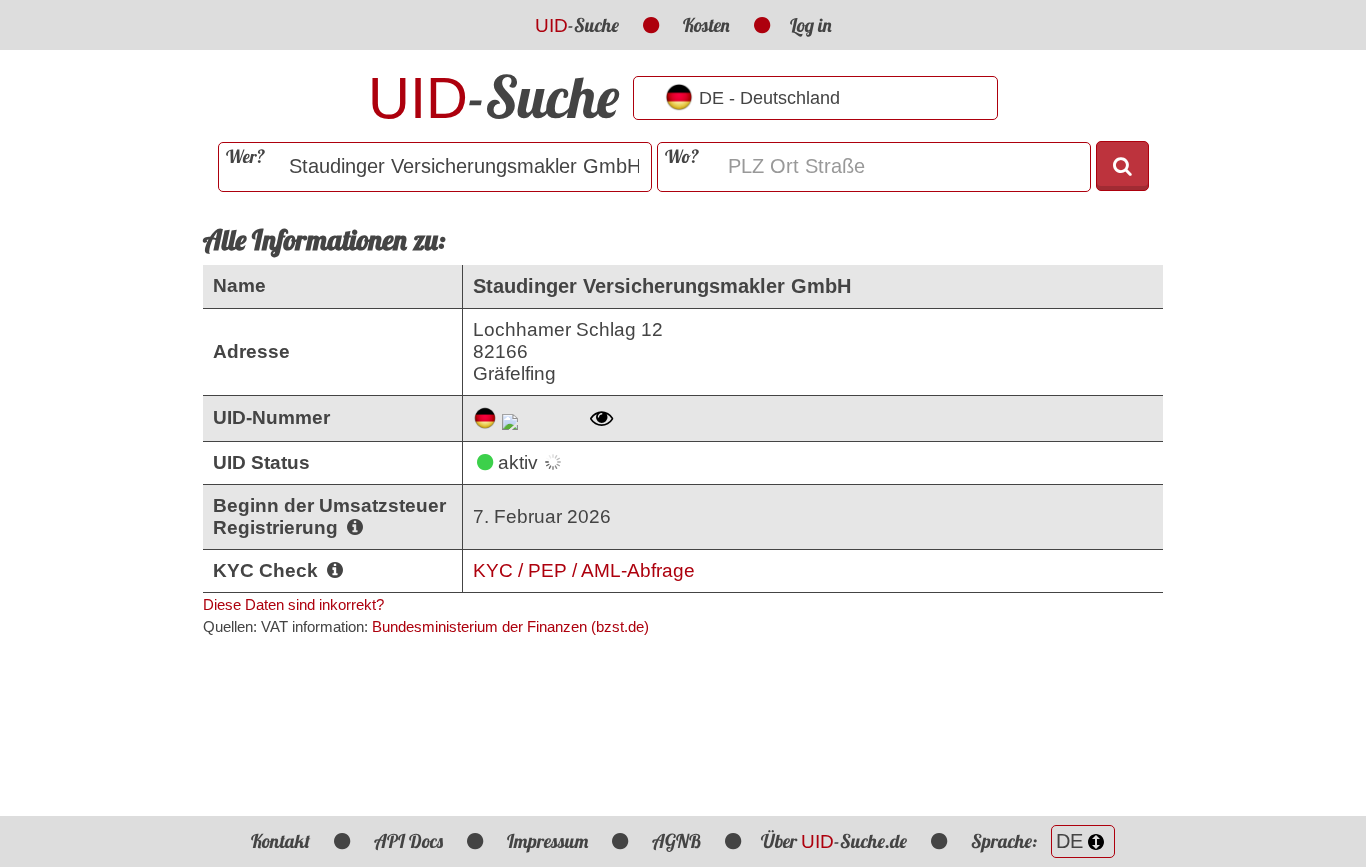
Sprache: (1006, 841)
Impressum (547, 841)
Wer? (245, 156)
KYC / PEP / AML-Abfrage (584, 570)
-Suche (577, 25)
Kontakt (280, 841)
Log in (811, 25)
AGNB (676, 841)
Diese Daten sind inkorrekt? (293, 604)
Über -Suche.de (834, 841)
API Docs (408, 841)
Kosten (706, 25)
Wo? (682, 156)
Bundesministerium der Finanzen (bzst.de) (510, 626)
